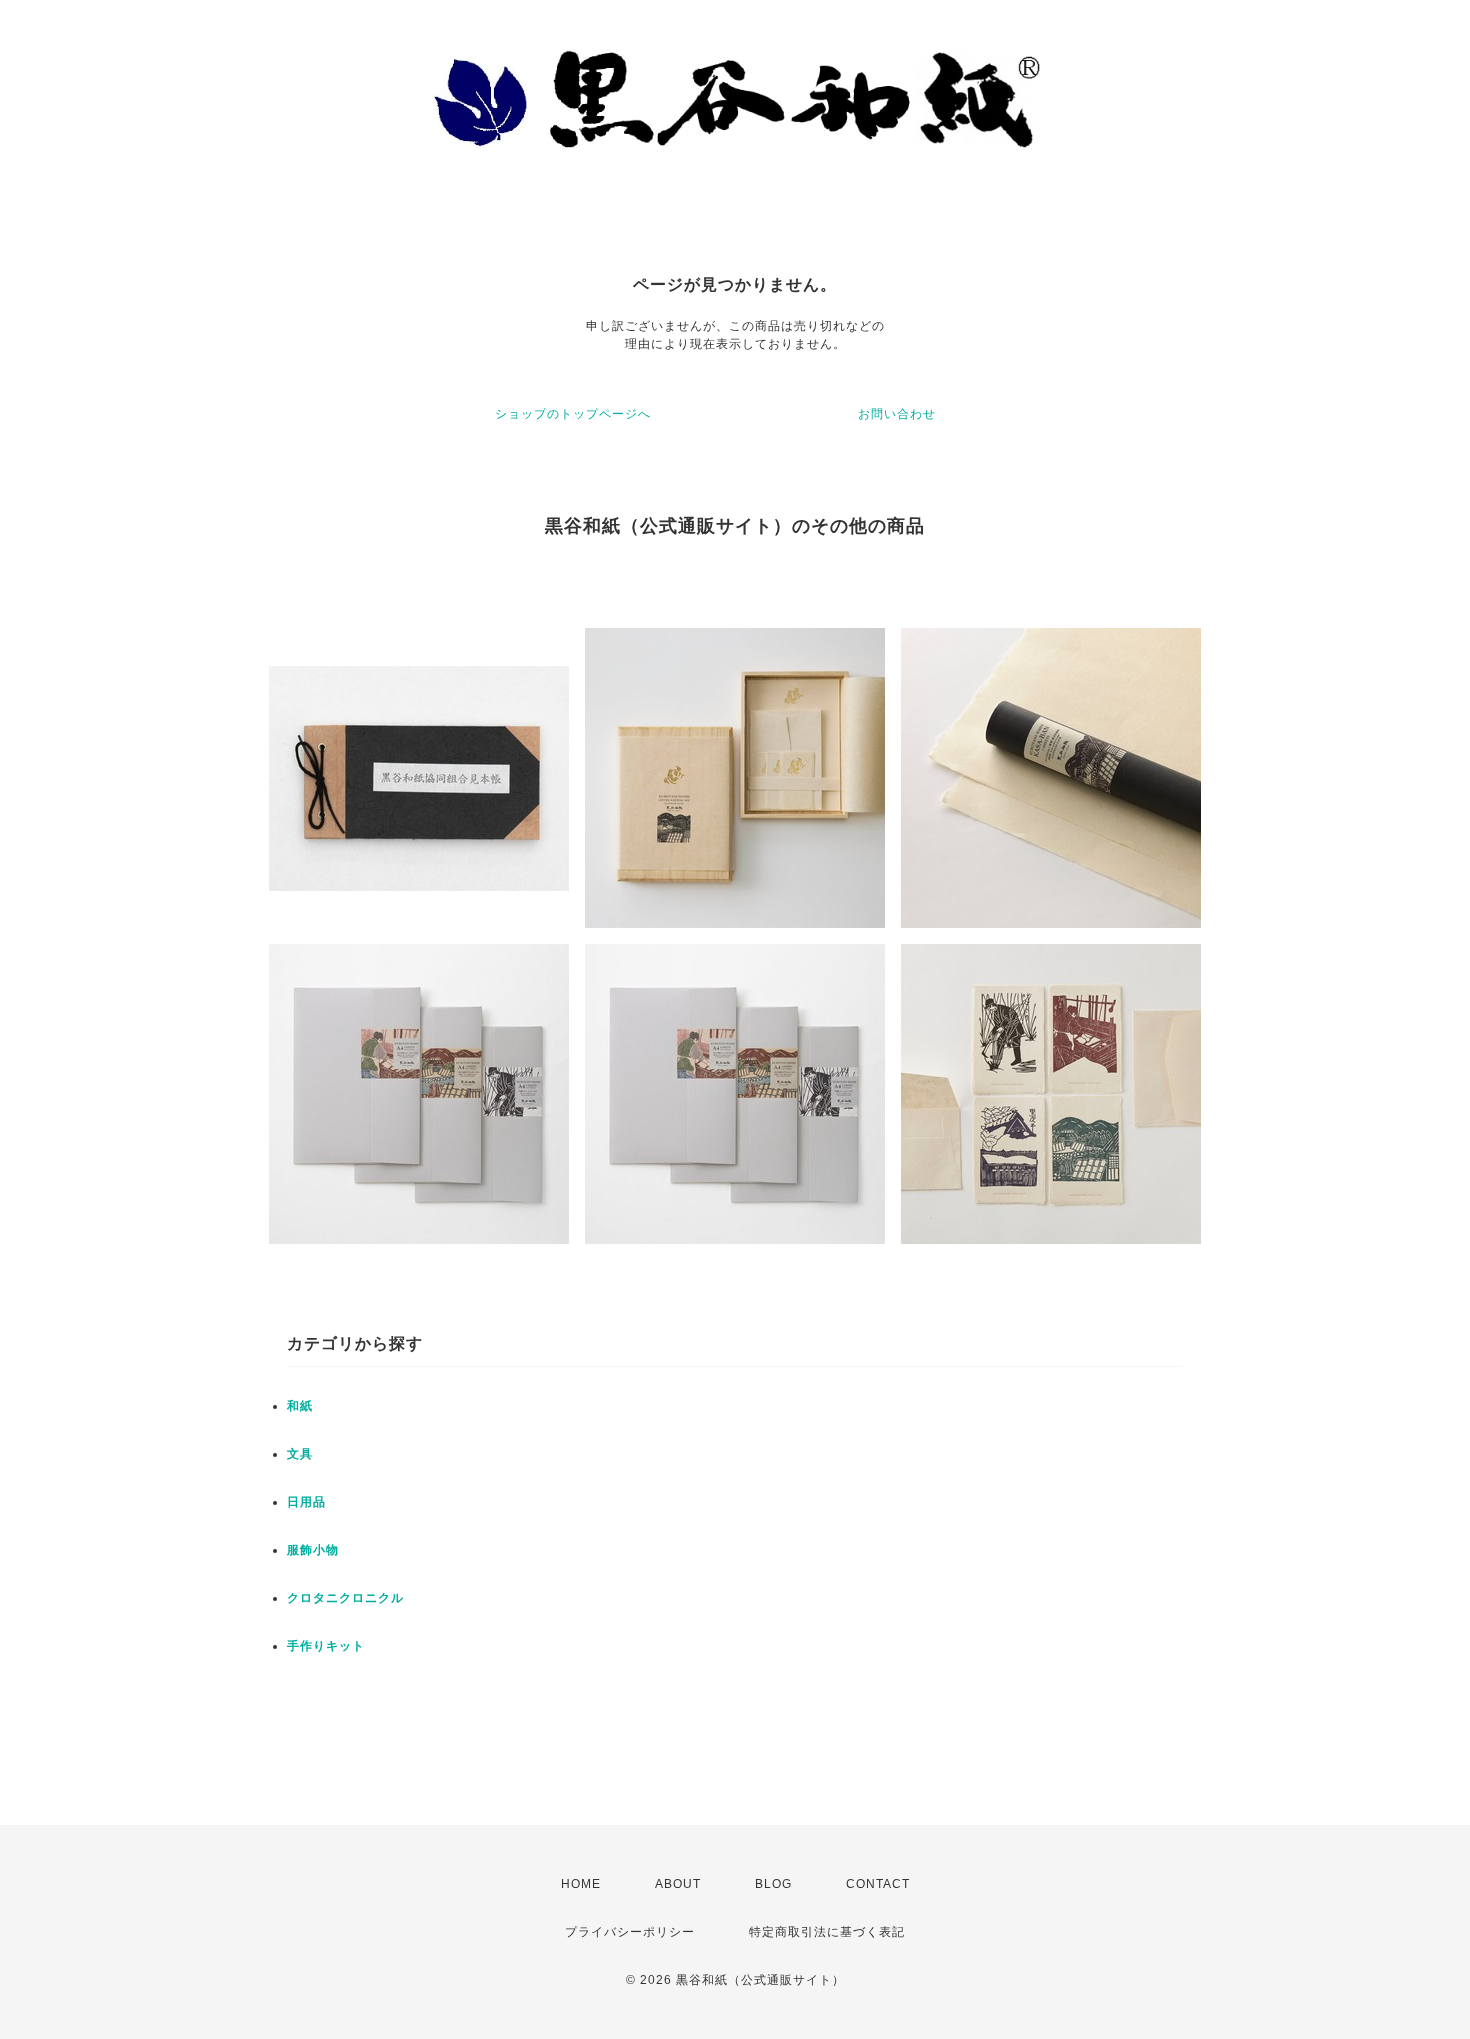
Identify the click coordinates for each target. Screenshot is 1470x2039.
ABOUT (678, 1884)
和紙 (300, 1406)
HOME (581, 1884)
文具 (300, 1454)
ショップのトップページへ (573, 414)
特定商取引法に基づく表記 (827, 1932)
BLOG (773, 1884)
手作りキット (326, 1646)
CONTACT (878, 1884)
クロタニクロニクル (345, 1598)
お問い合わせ (897, 414)
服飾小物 (313, 1550)
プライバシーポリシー (630, 1932)
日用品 (306, 1502)
